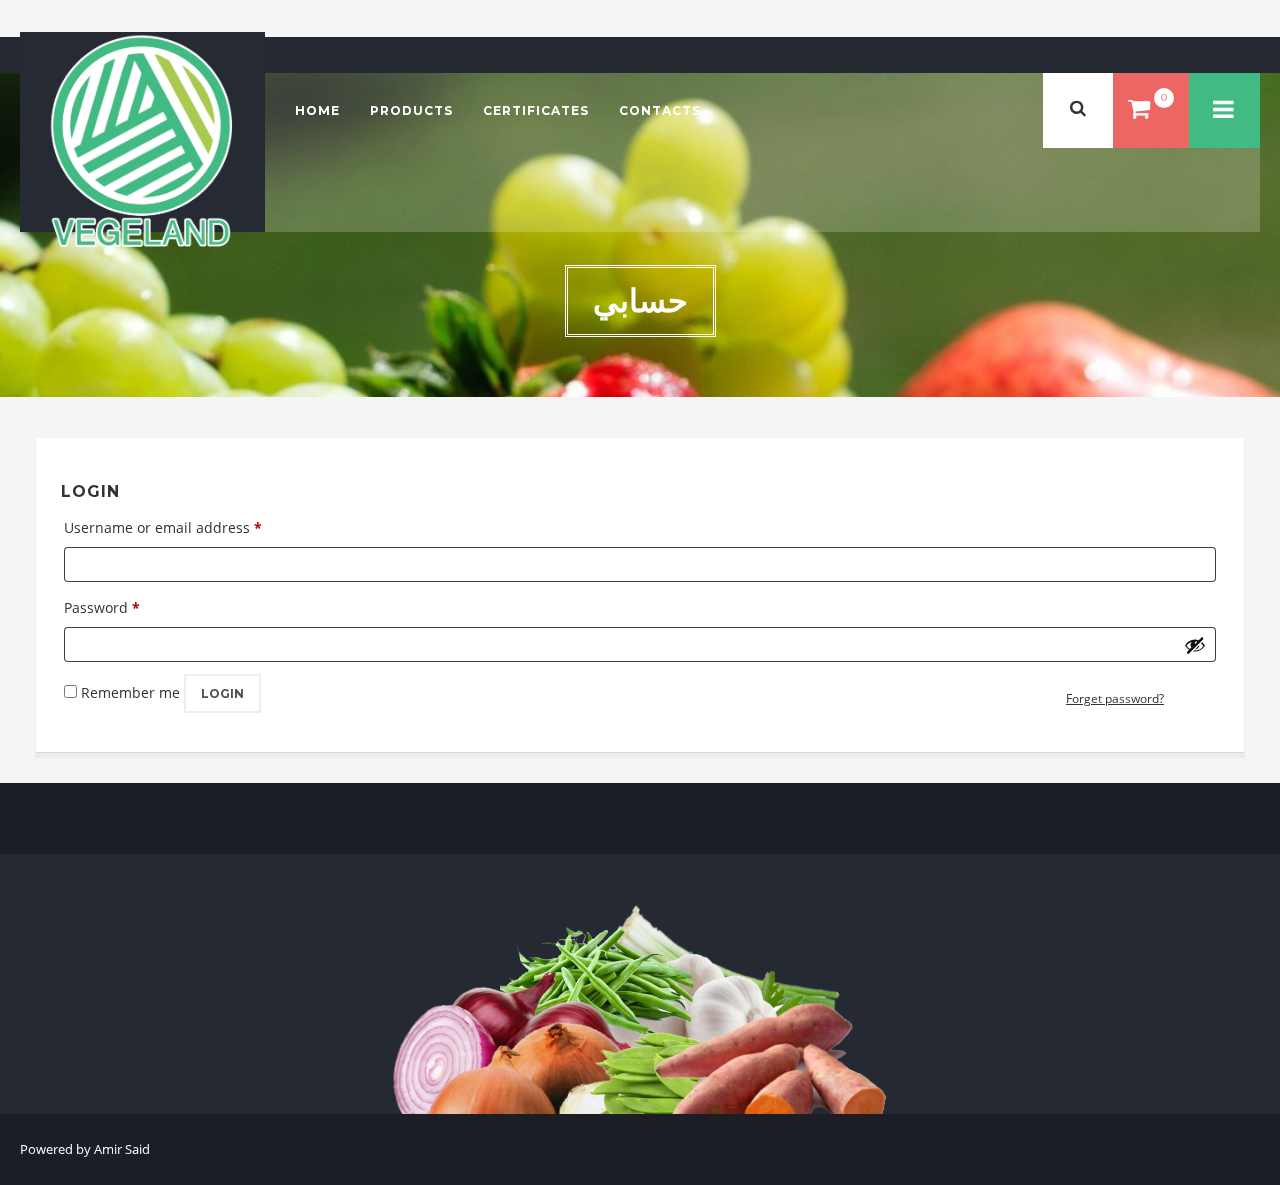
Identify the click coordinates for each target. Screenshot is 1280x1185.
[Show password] (1195, 645)
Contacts (660, 110)
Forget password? (1115, 698)
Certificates (536, 110)
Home (317, 110)
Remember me (130, 692)
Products (411, 110)
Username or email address (163, 527)
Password (102, 607)
